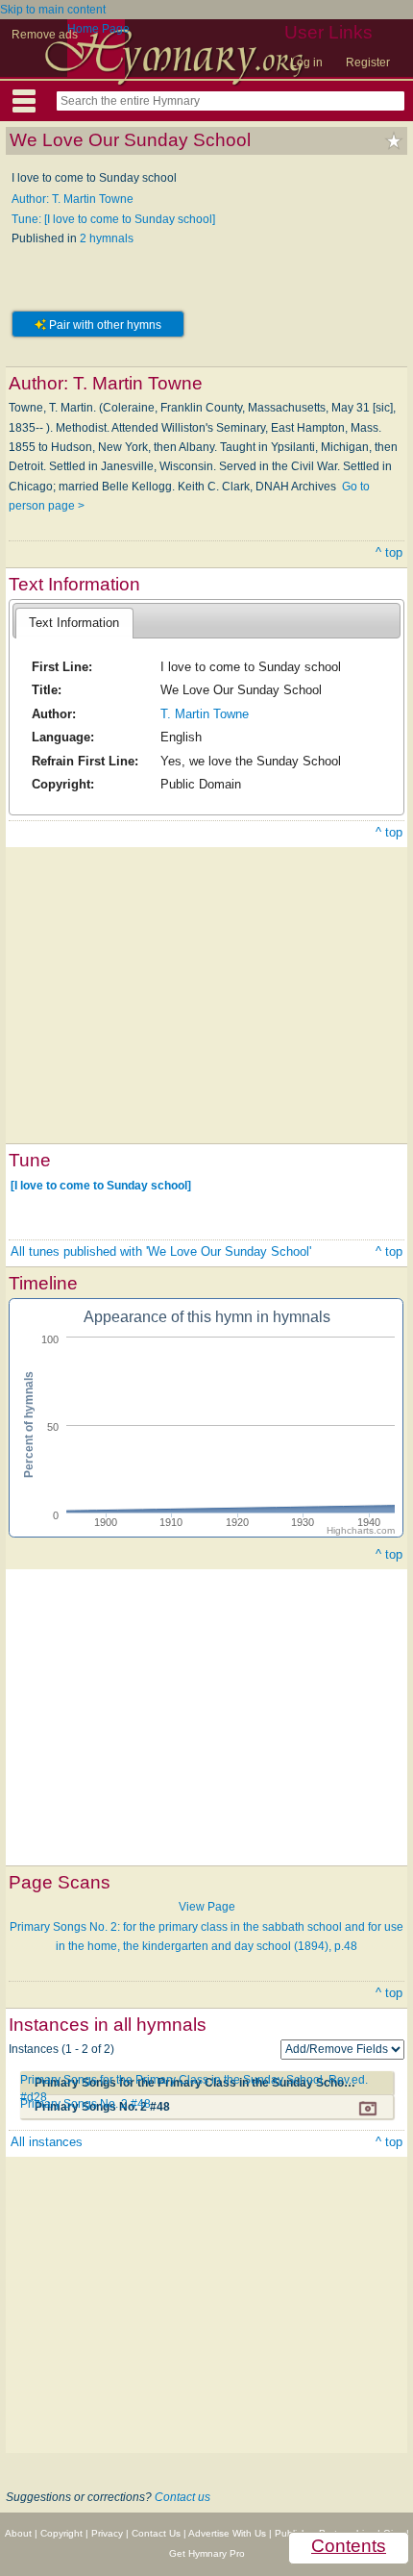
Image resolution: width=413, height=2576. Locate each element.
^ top (389, 552)
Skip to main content (53, 10)
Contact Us (156, 2533)
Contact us (182, 2497)
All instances (47, 2142)
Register (368, 63)
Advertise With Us (227, 2533)
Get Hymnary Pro (207, 2553)
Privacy (107, 2533)
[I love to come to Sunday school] (101, 1185)
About (18, 2533)
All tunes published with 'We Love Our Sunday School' (161, 1251)
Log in (306, 63)
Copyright (61, 2533)
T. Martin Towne (205, 714)
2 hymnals (107, 238)
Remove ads (45, 35)
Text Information (74, 623)
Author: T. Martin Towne (73, 199)
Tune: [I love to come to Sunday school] (113, 219)
